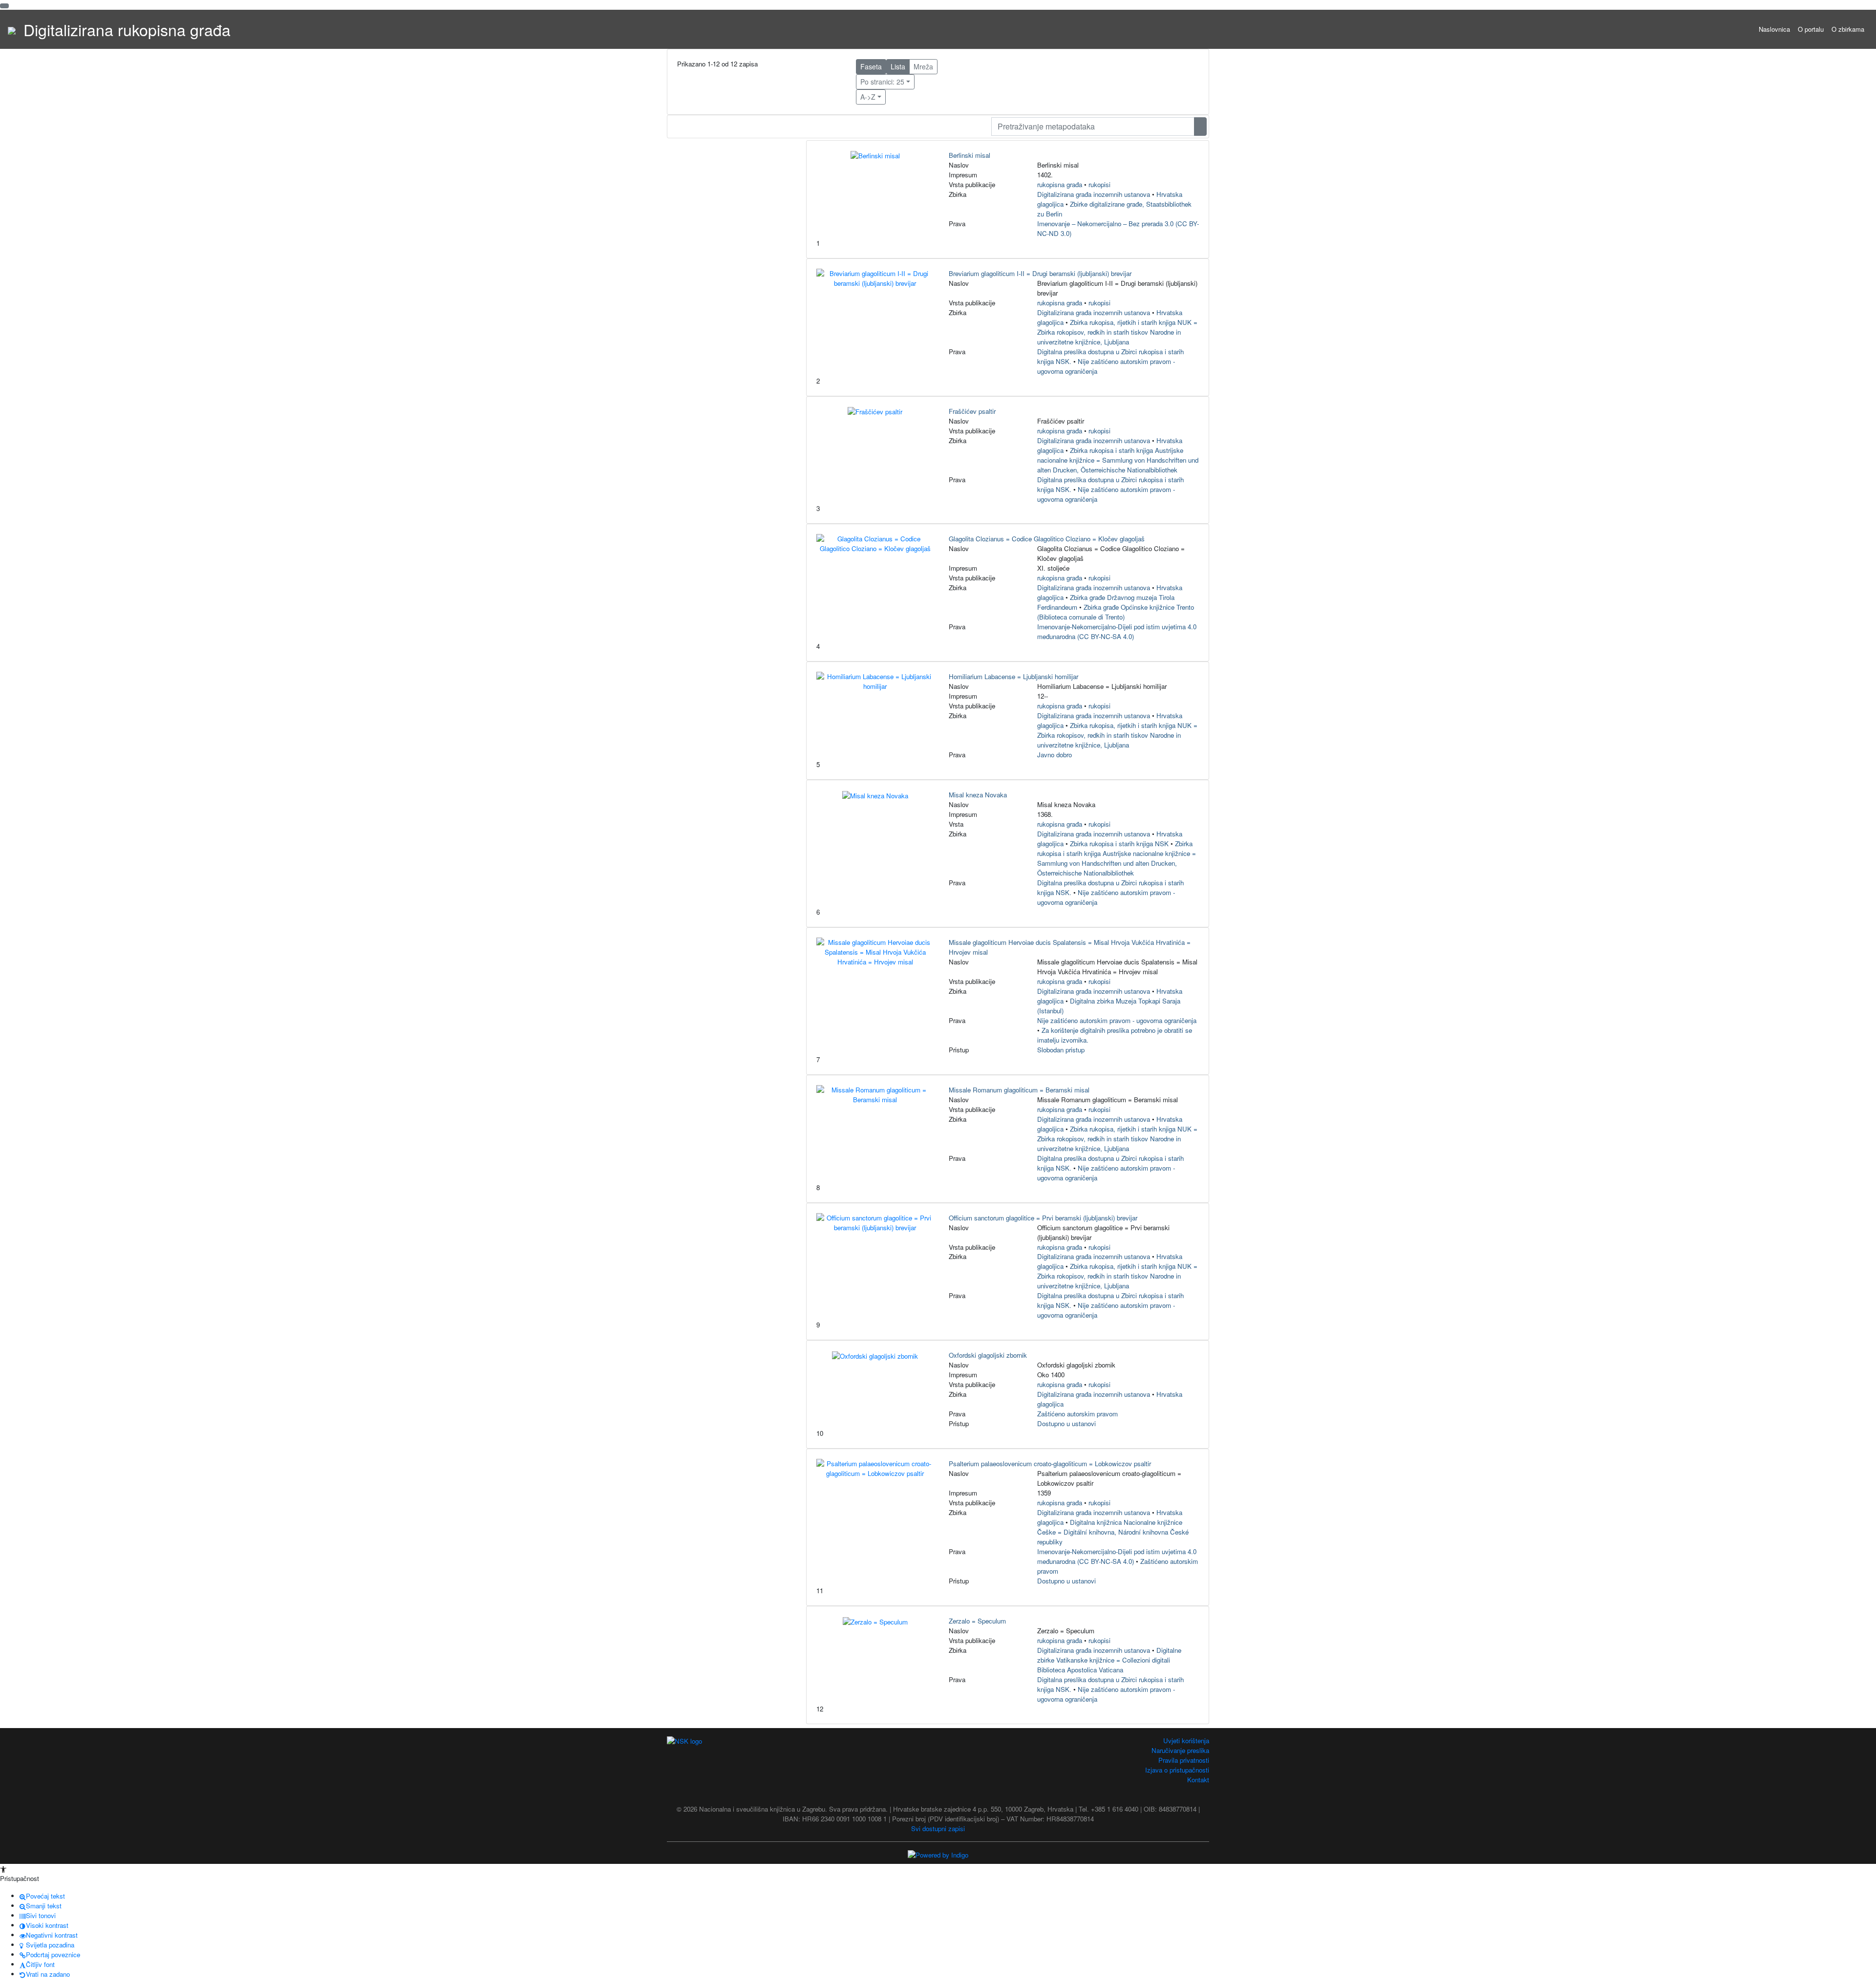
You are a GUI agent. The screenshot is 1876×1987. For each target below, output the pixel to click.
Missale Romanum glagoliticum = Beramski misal (1019, 1090)
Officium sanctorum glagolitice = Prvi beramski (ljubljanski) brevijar (1043, 1218)
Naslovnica (1774, 29)
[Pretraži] (1200, 127)
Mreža (923, 66)
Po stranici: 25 (882, 82)
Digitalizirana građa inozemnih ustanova (1094, 194)
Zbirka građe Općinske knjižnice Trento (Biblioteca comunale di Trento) (1116, 612)
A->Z (868, 97)
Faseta (871, 66)
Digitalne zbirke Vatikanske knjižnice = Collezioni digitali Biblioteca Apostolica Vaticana (1109, 1660)
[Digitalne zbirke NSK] (12, 29)
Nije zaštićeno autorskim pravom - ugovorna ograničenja (1117, 1020)
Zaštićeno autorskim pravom (1077, 1414)
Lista (898, 66)
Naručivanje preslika (1180, 1750)
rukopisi (1099, 184)
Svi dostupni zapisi (938, 1828)
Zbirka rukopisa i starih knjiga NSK (1119, 844)
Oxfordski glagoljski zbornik (988, 1355)
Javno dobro (1055, 755)
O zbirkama (1848, 29)
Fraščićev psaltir (972, 411)
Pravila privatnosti (1184, 1760)
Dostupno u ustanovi (1066, 1423)
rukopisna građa (1060, 184)
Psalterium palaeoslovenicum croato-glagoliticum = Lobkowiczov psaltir (1050, 1464)
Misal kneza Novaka (978, 795)
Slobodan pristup (1061, 1050)
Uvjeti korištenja (1186, 1741)
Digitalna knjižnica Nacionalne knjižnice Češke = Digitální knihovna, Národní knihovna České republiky (1113, 1532)
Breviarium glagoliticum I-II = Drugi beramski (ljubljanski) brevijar (1040, 273)
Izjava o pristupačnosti (1177, 1770)
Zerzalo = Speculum (977, 1621)
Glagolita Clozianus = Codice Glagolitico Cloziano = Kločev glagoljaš (1047, 539)
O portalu (1811, 29)
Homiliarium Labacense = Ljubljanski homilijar (1013, 676)
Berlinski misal (970, 155)
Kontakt (1198, 1780)
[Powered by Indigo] (938, 1854)
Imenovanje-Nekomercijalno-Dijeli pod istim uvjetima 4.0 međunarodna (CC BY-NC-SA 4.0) (1117, 631)
